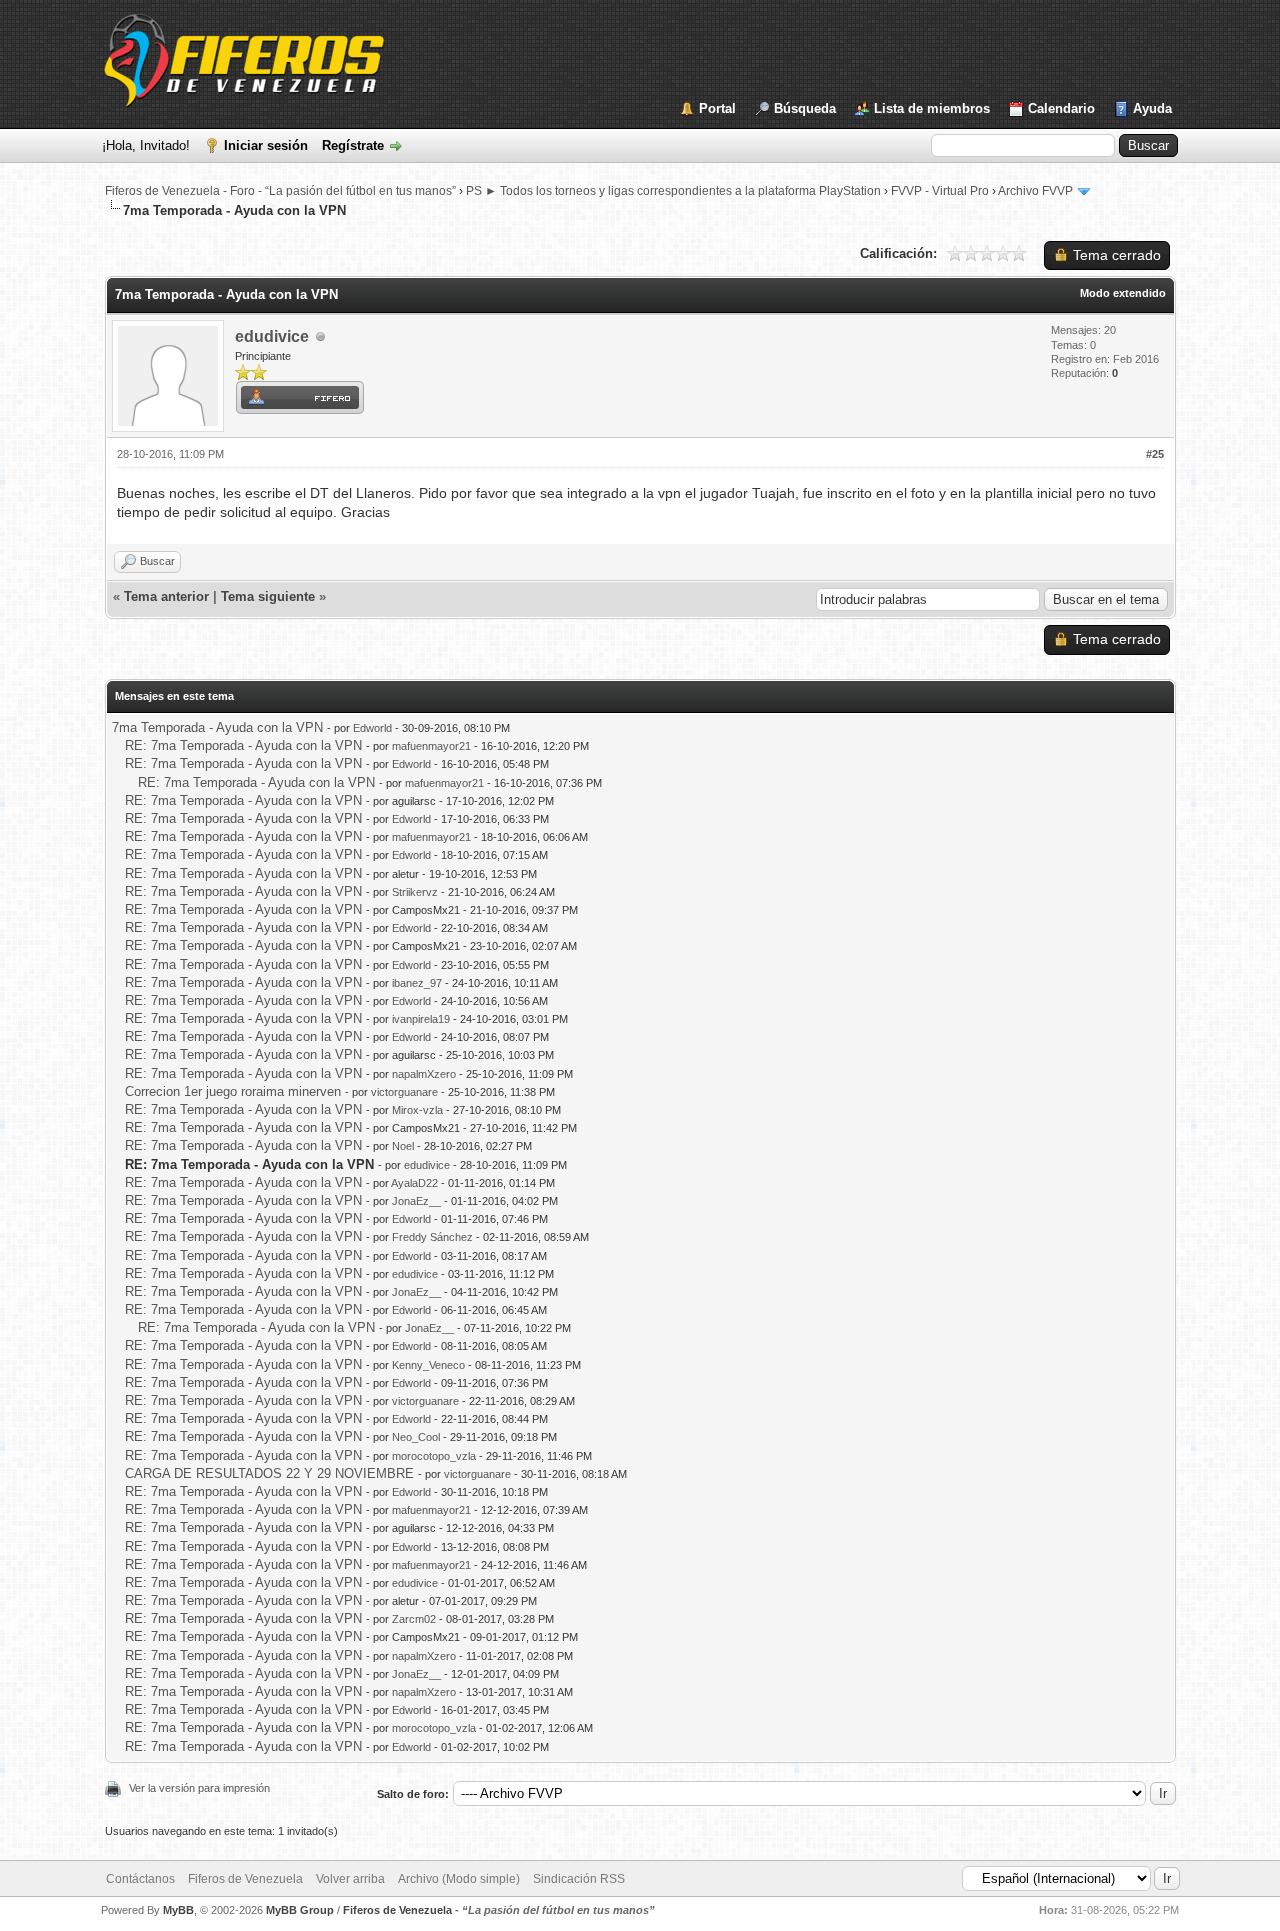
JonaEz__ (416, 1201)
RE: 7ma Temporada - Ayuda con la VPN (243, 745)
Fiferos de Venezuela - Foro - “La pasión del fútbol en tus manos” (280, 191)
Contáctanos (140, 1879)
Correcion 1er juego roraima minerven (233, 1091)
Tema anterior (166, 596)
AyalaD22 (414, 1183)
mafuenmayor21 (431, 746)
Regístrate (353, 145)
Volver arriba (350, 1879)
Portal (717, 108)
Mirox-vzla (417, 1110)
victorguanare (404, 1092)
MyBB (178, 1910)
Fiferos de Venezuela (245, 1879)
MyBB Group (300, 1910)
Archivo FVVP (1035, 191)
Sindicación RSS (579, 1879)
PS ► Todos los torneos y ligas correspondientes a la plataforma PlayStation (673, 191)
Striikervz (415, 892)
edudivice (272, 336)
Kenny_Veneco (428, 1365)
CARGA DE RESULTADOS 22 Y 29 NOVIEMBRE (269, 1473)
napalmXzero (424, 1074)
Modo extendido (1123, 293)
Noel (403, 1146)
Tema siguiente (268, 596)
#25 (1155, 454)
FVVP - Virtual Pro (940, 191)
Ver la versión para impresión (199, 1788)
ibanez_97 (417, 983)
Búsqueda (805, 108)
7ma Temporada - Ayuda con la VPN (217, 727)
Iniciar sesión (266, 145)
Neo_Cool (416, 1437)
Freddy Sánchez (432, 1237)
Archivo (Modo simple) (459, 1879)
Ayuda (1152, 108)
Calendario (1061, 108)
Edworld (372, 728)
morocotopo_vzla (434, 1456)
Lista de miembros (932, 108)
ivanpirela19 (421, 1019)
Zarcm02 (414, 1619)
